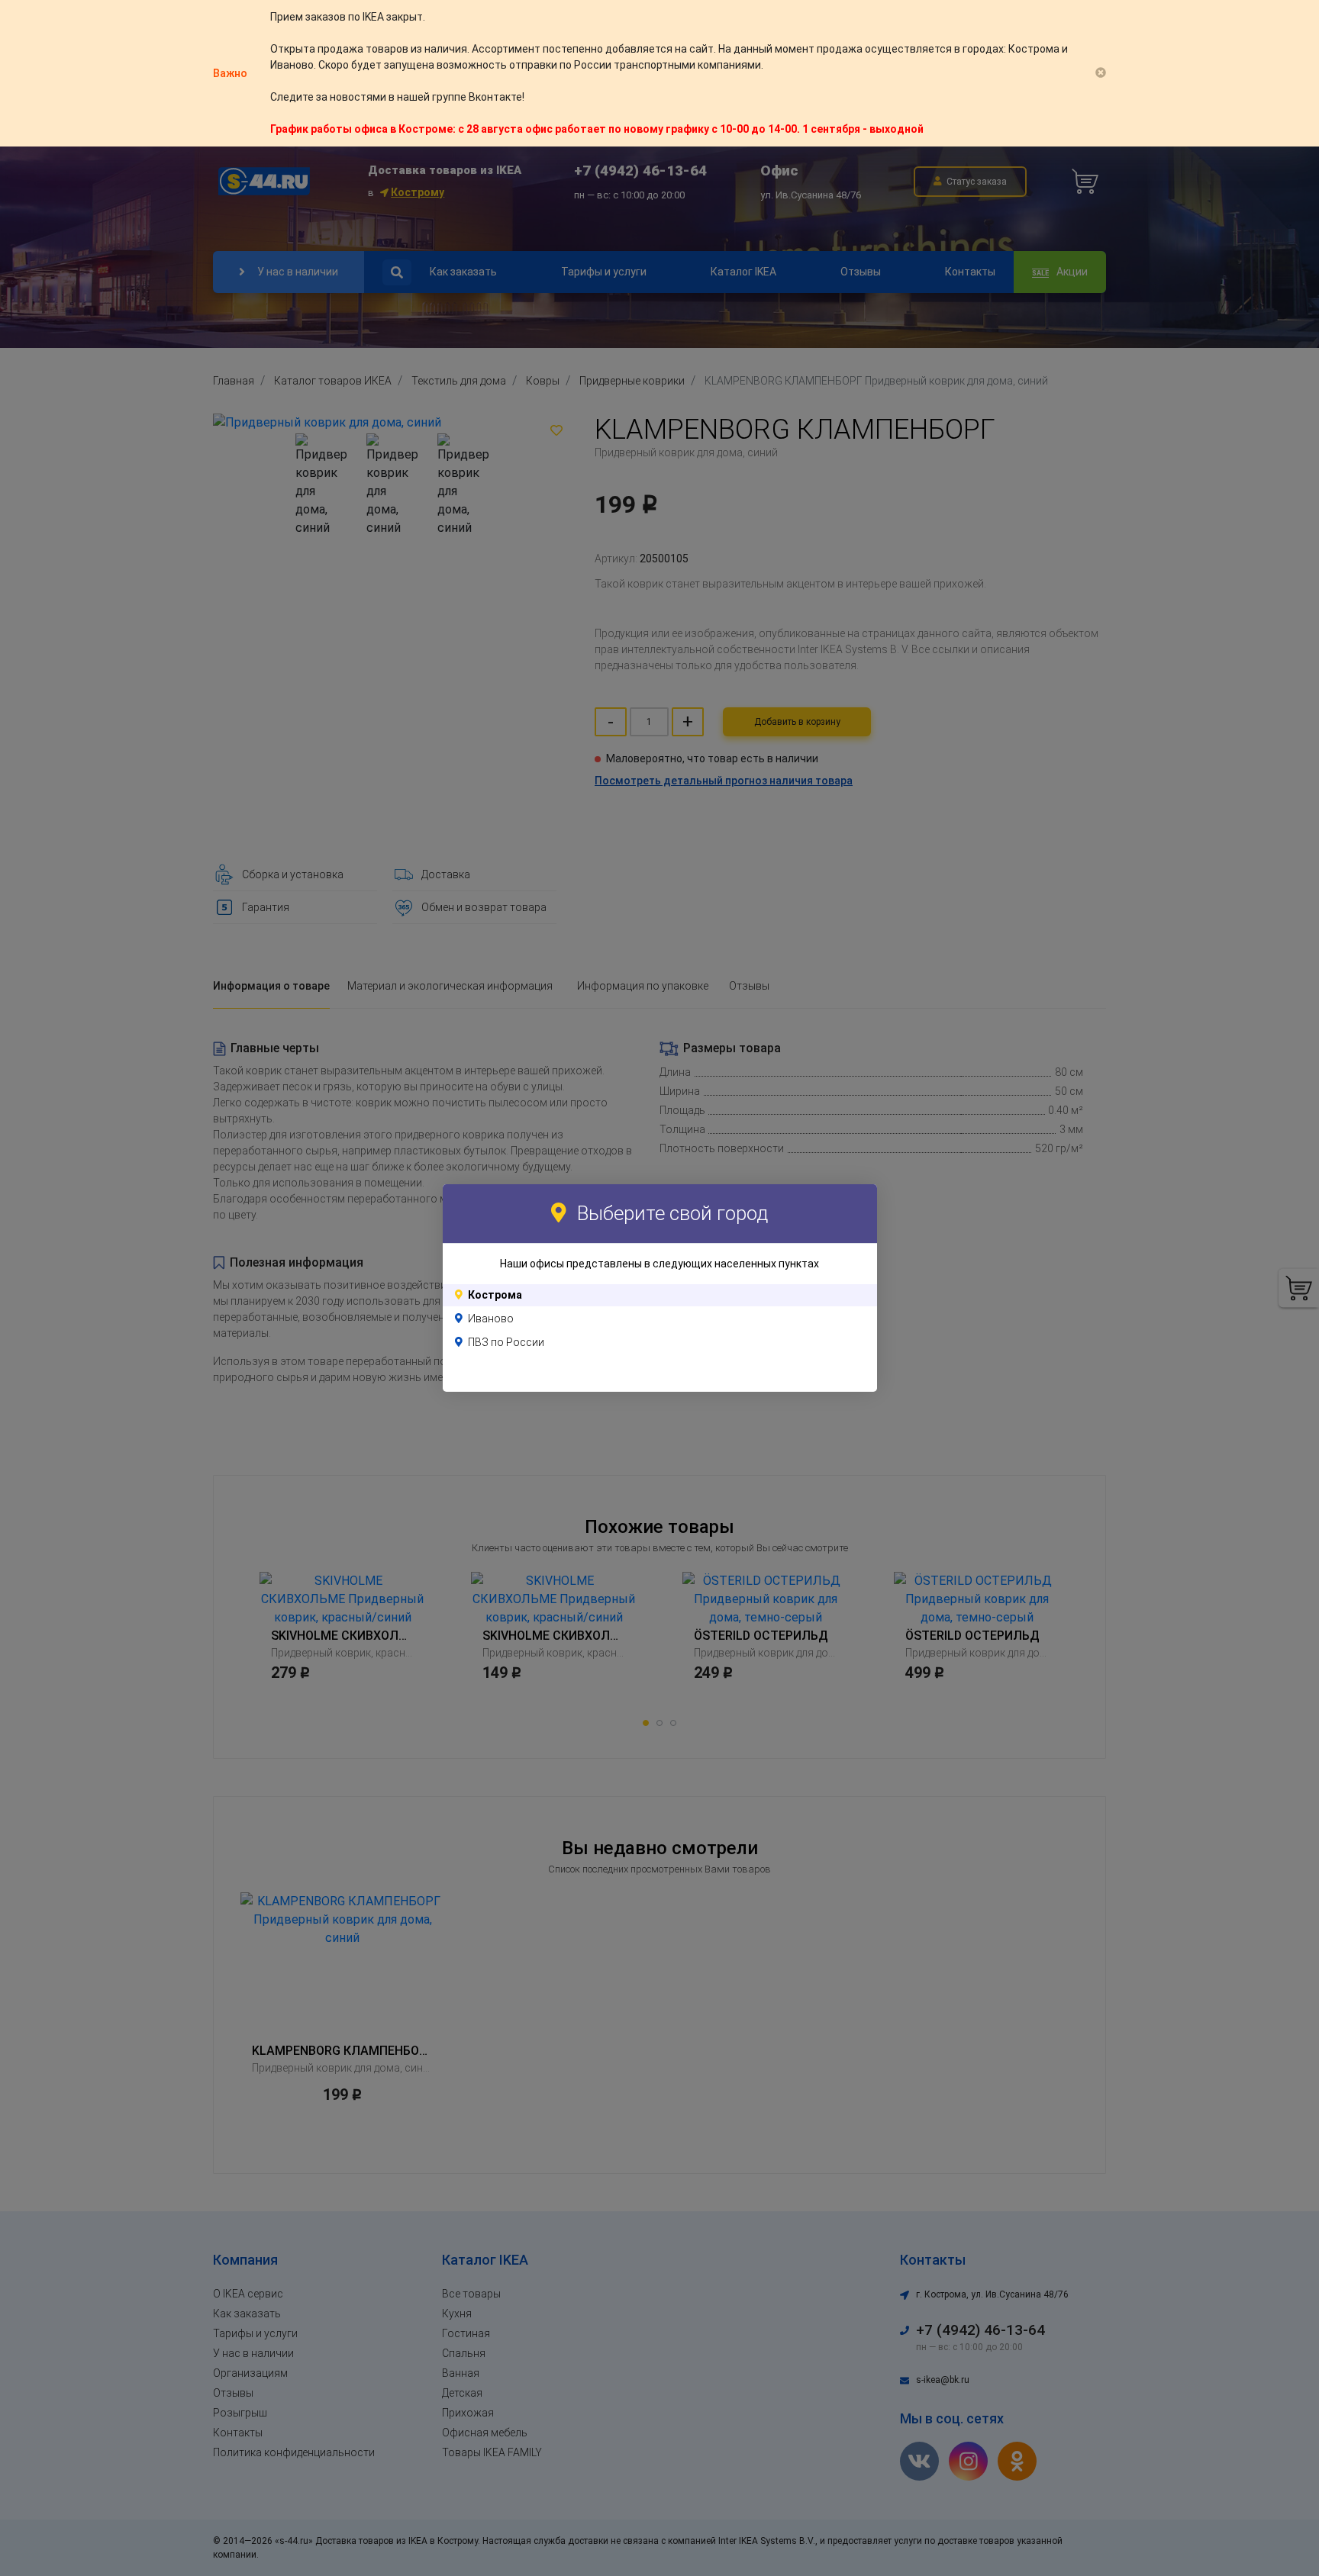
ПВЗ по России (506, 1342)
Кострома (495, 1295)
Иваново (491, 1319)
